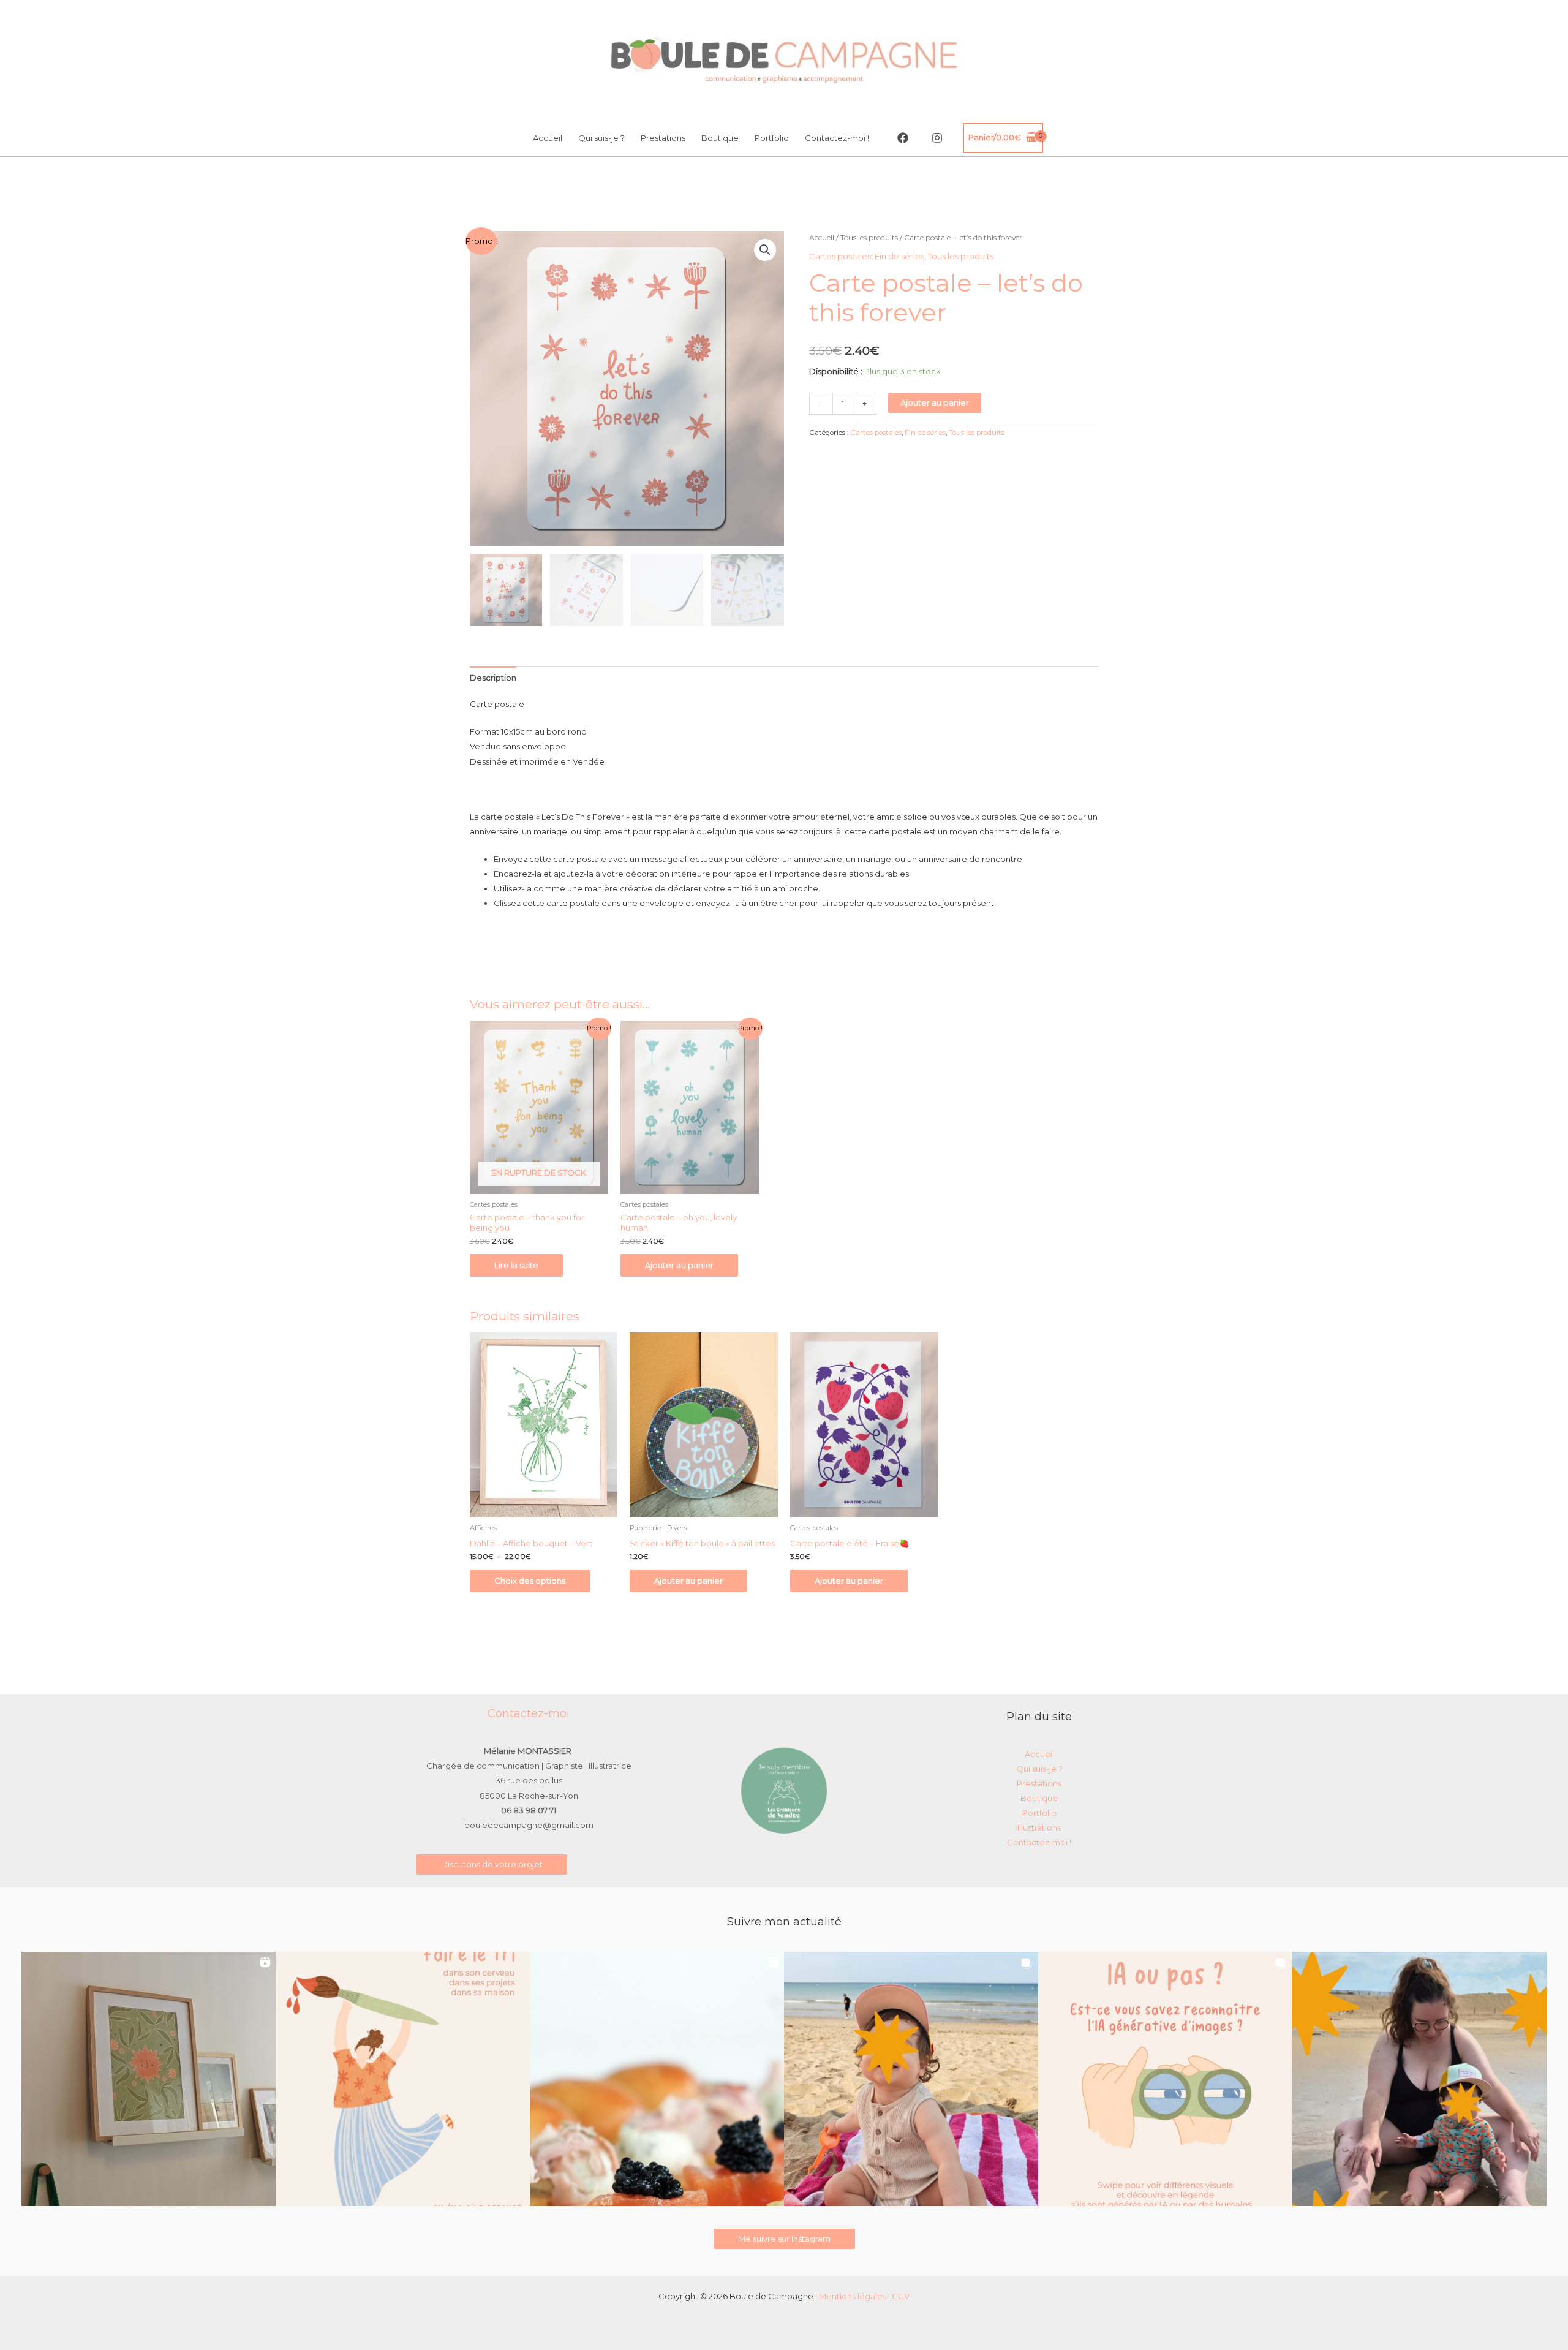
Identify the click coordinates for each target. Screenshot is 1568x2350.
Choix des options (530, 1581)
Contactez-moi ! (837, 138)
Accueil (548, 138)
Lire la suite (516, 1265)
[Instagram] (937, 138)
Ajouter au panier (935, 402)
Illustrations (1039, 1827)
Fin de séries (899, 256)
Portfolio (772, 138)
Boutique (720, 138)
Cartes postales (840, 256)
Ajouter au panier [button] (679, 1265)
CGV (901, 2296)
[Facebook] (903, 138)
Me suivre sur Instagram (784, 2239)
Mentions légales (853, 2296)
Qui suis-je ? (601, 138)
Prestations (663, 138)
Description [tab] (493, 678)
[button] (765, 250)
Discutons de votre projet (492, 1864)
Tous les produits (869, 237)
